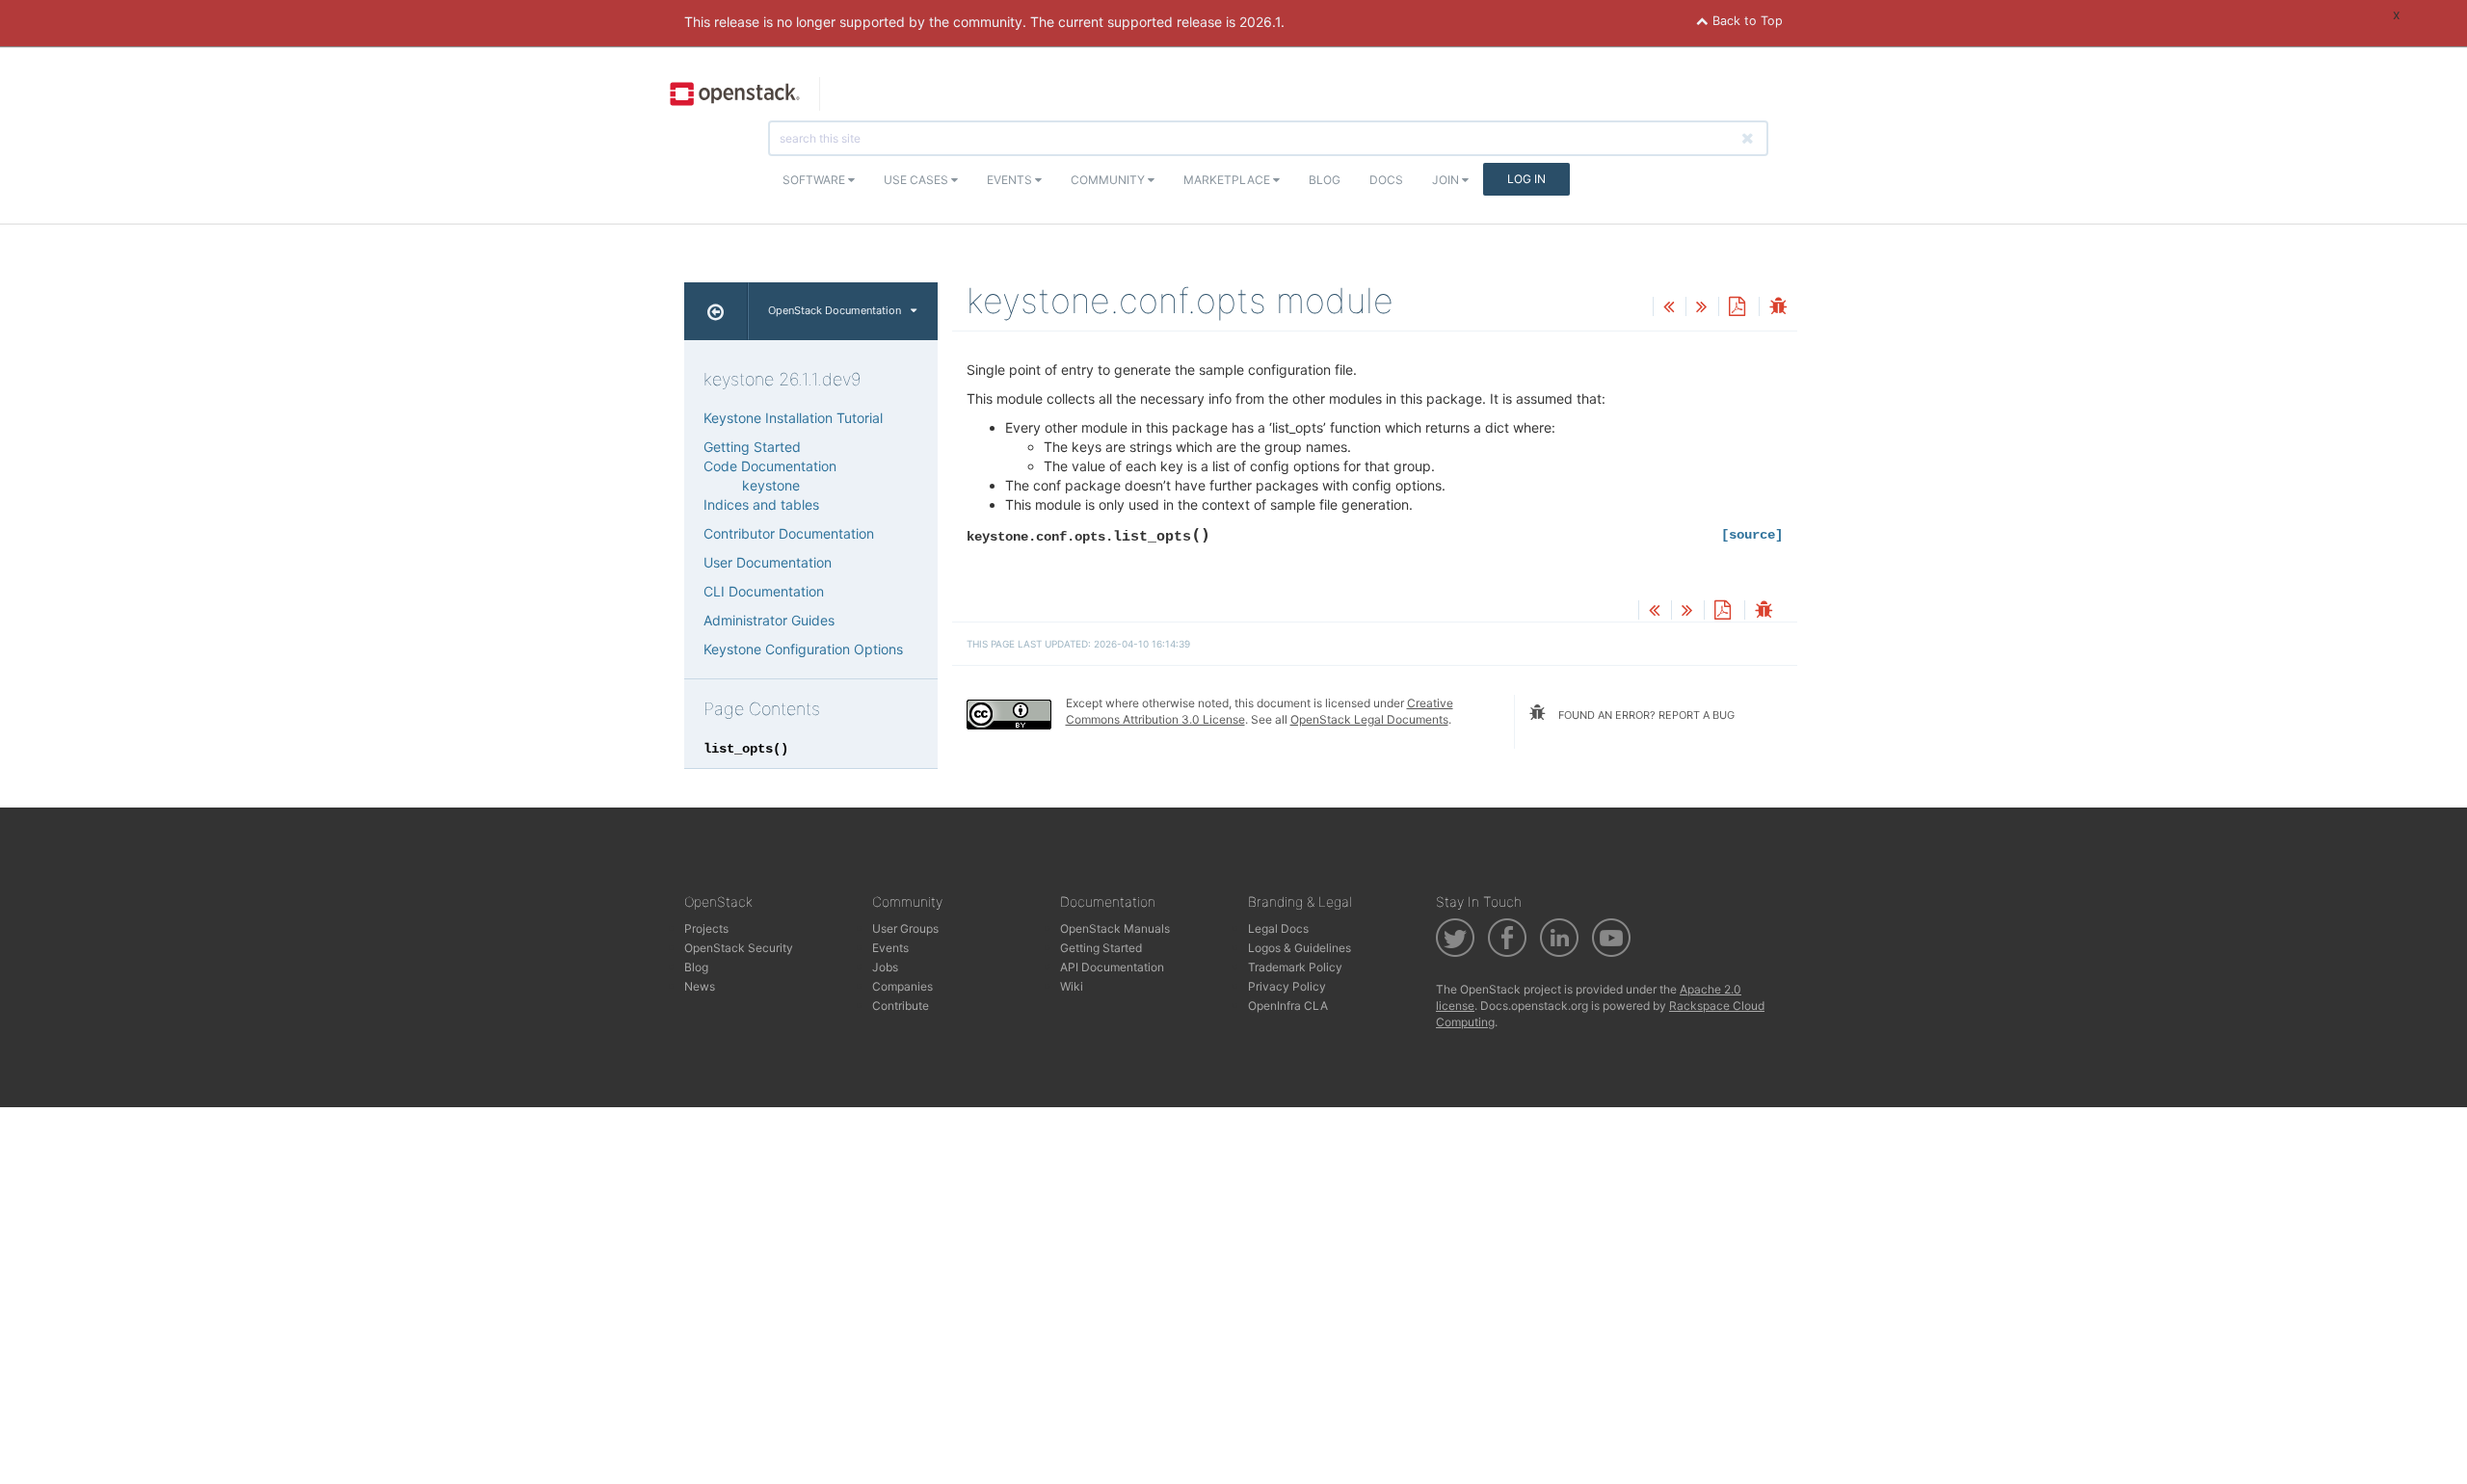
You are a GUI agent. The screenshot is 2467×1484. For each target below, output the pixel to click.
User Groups (905, 928)
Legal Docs (1278, 928)
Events (1011, 180)
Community (1109, 180)
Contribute (901, 1006)
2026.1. (1262, 22)
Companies (902, 986)
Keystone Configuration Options (803, 649)
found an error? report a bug (1645, 715)
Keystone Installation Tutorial (793, 418)
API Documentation (1112, 967)
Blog (1325, 180)
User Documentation (768, 562)
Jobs (885, 967)
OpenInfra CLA (1288, 1006)
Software (815, 180)
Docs (1386, 180)
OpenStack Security (739, 948)
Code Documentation (770, 466)
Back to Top (1746, 21)
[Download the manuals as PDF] (1737, 308)
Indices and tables (761, 504)
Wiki (1072, 986)
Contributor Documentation (789, 533)
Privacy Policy (1287, 986)
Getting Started (752, 447)
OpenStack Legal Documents (1369, 719)
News (700, 986)
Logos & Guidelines (1300, 948)
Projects (706, 928)
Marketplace (1228, 180)
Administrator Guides (769, 620)
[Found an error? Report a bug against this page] (1778, 308)
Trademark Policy (1295, 967)
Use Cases (917, 180)
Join (1447, 180)
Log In (1526, 179)
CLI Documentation (764, 591)
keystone (771, 485)
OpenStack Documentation (835, 310)
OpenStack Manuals (1115, 928)
